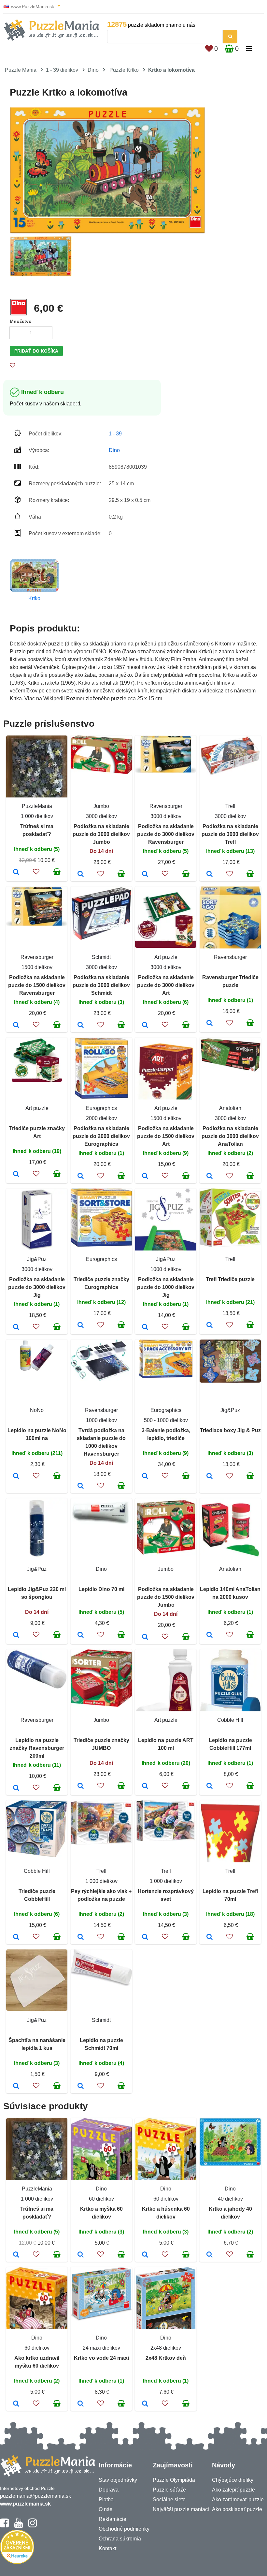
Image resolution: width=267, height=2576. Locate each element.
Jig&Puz (37, 1259)
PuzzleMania (37, 806)
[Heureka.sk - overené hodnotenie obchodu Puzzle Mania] (17, 2562)
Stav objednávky (118, 2480)
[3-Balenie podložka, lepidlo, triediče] (145, 1477)
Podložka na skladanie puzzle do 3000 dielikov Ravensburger (166, 834)
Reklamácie (112, 2519)
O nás (105, 2509)
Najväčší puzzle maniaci (181, 2509)
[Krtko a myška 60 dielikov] (81, 2255)
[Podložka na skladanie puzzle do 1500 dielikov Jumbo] (145, 1637)
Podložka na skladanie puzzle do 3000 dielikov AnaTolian (230, 1136)
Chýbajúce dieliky (233, 2480)
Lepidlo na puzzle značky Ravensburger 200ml (37, 1748)
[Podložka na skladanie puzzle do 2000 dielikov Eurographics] (81, 1176)
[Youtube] (18, 2526)
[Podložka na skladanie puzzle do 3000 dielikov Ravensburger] (145, 874)
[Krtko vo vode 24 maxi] (81, 2404)
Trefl (230, 806)
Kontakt (107, 2548)
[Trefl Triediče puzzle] (210, 1326)
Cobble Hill (230, 1720)
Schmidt (101, 957)
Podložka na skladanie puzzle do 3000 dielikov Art (166, 985)
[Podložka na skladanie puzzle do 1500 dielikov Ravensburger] (16, 1025)
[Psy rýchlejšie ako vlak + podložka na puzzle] (81, 1937)
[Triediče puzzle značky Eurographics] (81, 1326)
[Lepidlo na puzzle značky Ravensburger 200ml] (16, 1788)
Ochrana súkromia (120, 2539)
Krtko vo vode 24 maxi (101, 2358)
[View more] (101, 772)
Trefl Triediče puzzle (230, 1279)
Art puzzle (166, 957)
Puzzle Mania (21, 70)
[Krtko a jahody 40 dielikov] (210, 2255)
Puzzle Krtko (124, 70)
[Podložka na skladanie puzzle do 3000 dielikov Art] (145, 1025)
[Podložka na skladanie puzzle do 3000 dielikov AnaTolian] (210, 1176)
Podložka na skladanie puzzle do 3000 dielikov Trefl (230, 834)
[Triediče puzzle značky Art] (16, 1174)
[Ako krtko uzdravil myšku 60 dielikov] (16, 2404)
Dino (93, 70)
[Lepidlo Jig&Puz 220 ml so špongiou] (16, 1635)
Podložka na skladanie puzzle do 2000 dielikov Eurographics (101, 1136)
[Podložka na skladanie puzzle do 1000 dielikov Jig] (145, 1327)
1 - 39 (115, 434)
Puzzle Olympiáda (174, 2480)
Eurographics (101, 1108)
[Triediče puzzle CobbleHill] (16, 1937)
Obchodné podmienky (124, 2529)
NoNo (37, 1410)
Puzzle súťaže (169, 2490)
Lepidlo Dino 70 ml (101, 1589)
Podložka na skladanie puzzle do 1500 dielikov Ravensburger (37, 985)
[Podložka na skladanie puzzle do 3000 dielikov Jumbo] (81, 874)
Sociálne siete (169, 2500)
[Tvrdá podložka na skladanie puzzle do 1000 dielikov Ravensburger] (81, 1486)
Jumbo (101, 806)
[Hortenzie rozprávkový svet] (145, 1937)
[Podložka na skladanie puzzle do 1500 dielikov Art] (145, 1176)
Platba (106, 2500)
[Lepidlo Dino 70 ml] (81, 1635)
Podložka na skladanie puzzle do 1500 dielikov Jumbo (166, 1597)
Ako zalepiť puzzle (233, 2490)
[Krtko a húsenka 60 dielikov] (145, 2255)
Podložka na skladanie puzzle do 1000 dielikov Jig (166, 1287)
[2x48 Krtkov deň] (145, 2404)
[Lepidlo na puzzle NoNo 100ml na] (16, 1477)
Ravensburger (166, 806)
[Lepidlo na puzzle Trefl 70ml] (210, 1937)
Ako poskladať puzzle (237, 2509)
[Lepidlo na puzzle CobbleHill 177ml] (210, 1786)
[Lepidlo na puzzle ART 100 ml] (145, 1786)
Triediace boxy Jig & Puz (230, 1430)
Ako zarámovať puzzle (238, 2500)
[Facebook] (4, 2526)
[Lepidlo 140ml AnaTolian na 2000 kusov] (210, 1635)
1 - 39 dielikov (62, 70)
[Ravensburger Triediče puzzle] (210, 1023)
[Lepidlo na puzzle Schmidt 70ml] (81, 2086)
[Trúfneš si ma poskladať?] (16, 872)
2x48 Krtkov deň (166, 2358)
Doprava (109, 2490)
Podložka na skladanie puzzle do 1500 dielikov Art (166, 1136)
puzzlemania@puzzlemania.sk (35, 2496)
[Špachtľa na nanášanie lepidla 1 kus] (16, 2086)
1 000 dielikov (37, 816)
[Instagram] (32, 2526)
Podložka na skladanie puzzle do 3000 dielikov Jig (37, 1287)
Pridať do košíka (36, 351)
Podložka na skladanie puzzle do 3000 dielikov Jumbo (101, 834)
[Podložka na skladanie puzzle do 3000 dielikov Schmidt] (81, 1025)
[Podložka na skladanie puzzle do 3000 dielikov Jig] (16, 1327)
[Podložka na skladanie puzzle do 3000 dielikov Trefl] (210, 874)
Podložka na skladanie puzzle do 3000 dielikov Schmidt (101, 985)
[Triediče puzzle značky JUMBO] (81, 1786)
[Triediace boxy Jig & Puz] (210, 1477)
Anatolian (230, 1108)
